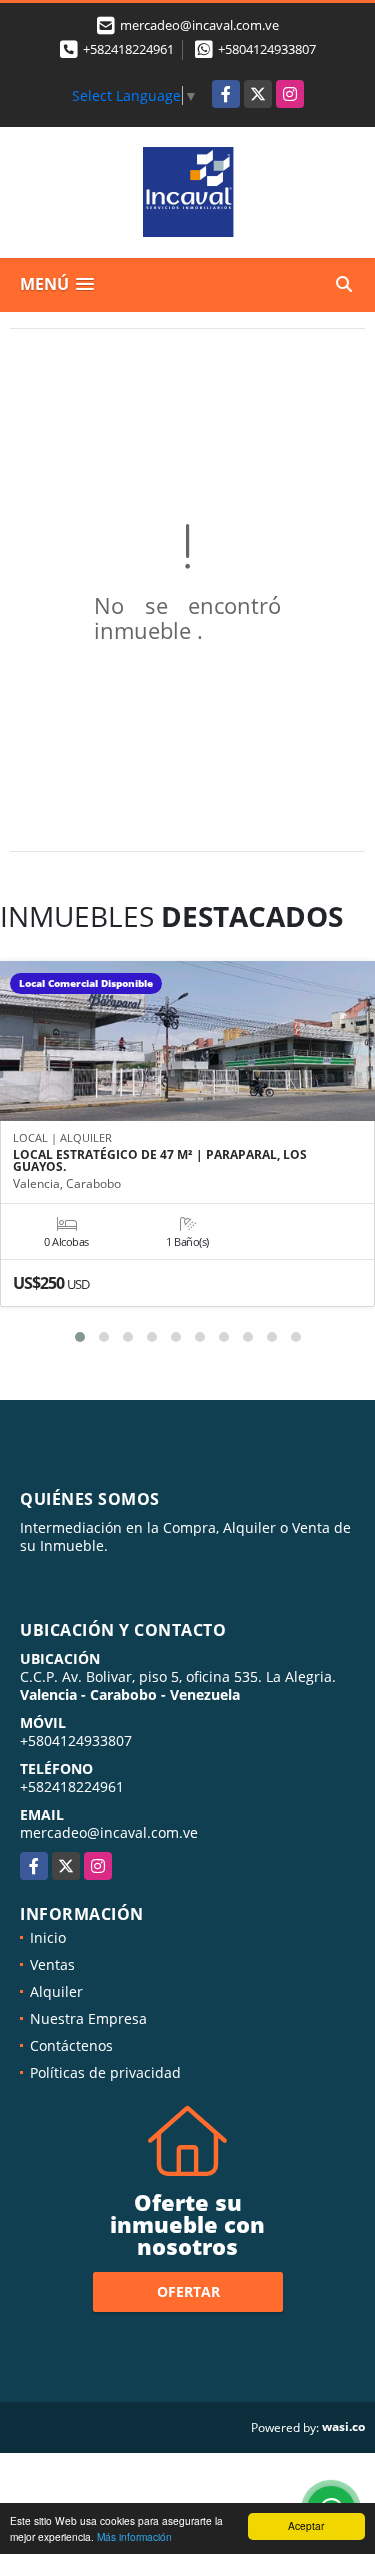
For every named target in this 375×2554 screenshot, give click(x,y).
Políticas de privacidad (105, 2072)
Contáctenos (71, 2045)
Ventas (52, 1964)
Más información (134, 2536)
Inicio (48, 1937)
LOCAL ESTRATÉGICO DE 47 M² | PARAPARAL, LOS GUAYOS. (160, 1161)
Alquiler (56, 1991)
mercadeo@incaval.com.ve (109, 1832)
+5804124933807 (267, 49)
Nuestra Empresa (88, 2018)
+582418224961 (128, 49)
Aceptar (306, 2525)
